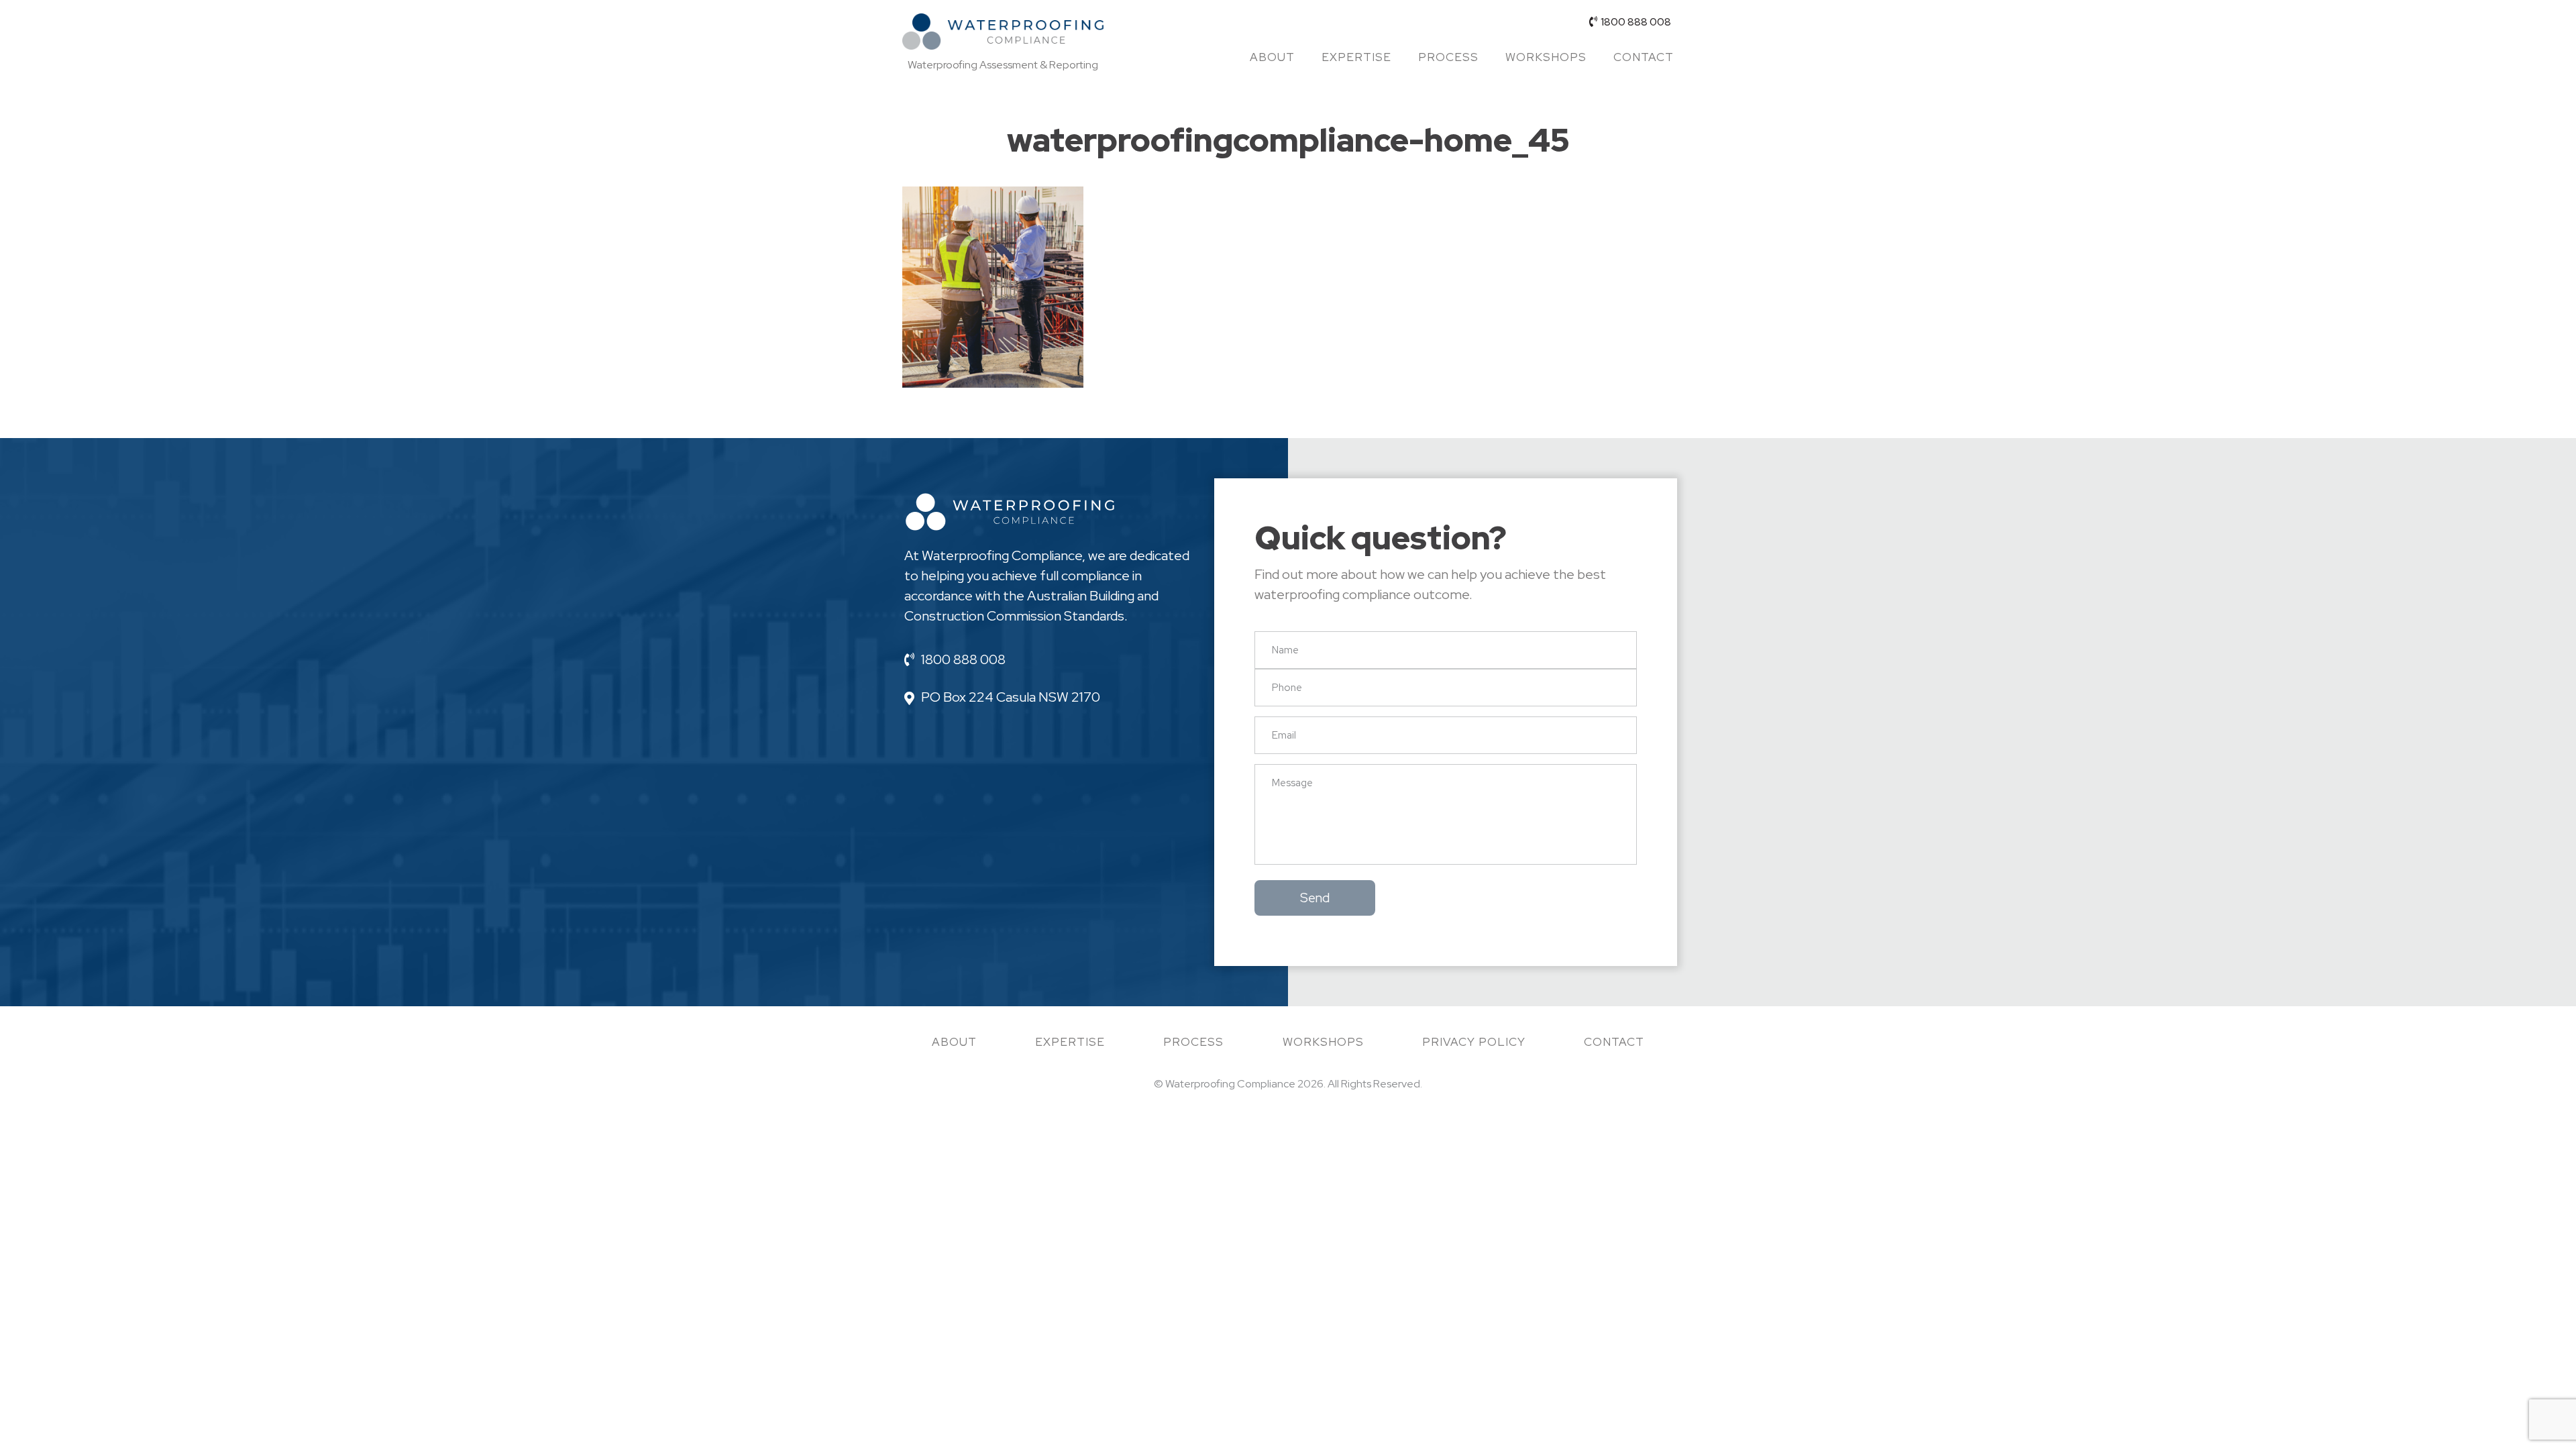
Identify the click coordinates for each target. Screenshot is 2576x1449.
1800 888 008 (1636, 22)
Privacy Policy (1474, 1042)
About (1272, 57)
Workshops (1546, 57)
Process (1448, 57)
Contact (1644, 57)
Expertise (1356, 57)
